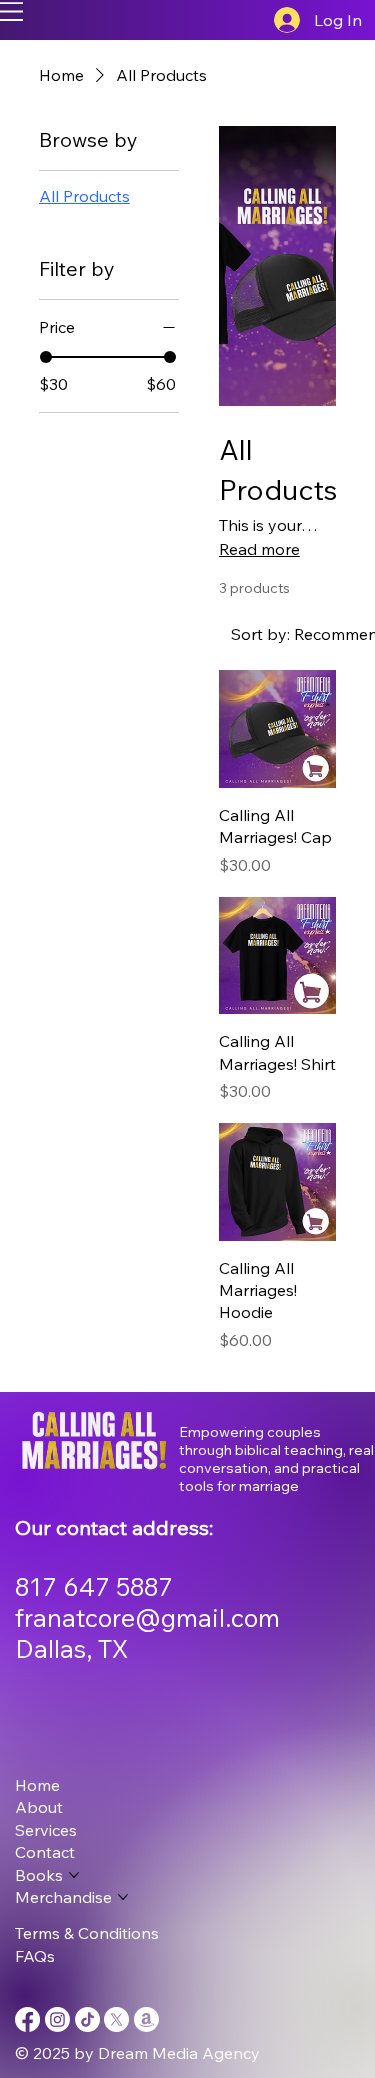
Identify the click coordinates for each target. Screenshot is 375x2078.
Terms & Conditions (87, 1933)
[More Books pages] (74, 1875)
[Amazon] (146, 2019)
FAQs (35, 1956)
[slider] (46, 357)
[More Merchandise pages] (123, 1897)
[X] (116, 2019)
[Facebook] (27, 2019)
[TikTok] (87, 2019)
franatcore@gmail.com (147, 1617)
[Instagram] (57, 2019)
